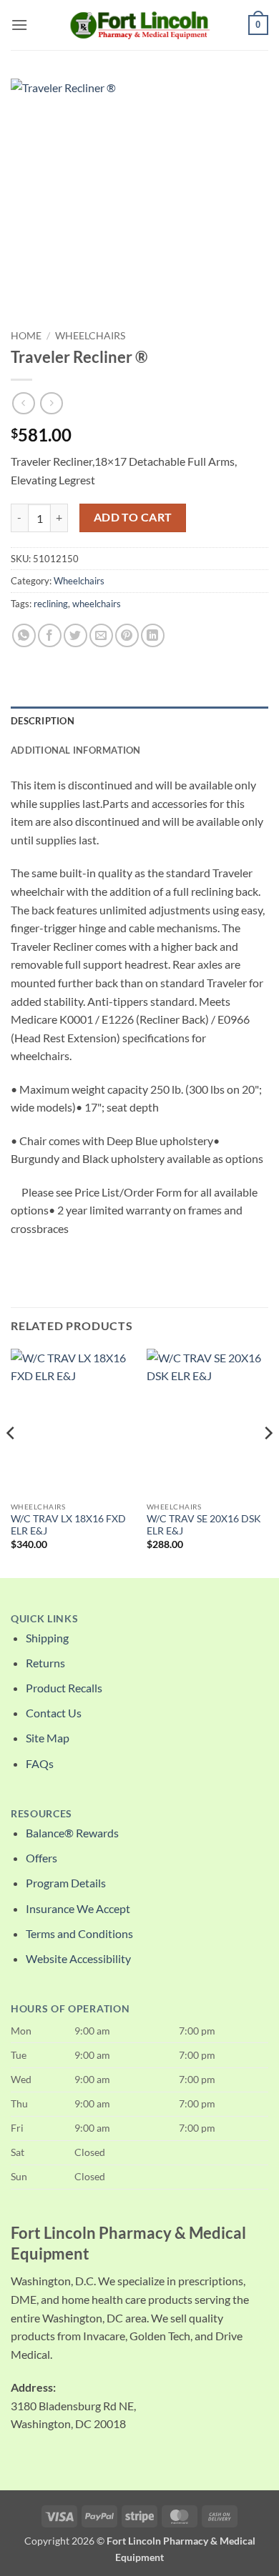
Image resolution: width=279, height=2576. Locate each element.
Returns (45, 1663)
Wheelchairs (90, 336)
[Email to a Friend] (101, 635)
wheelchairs (97, 604)
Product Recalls (64, 1688)
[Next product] (23, 403)
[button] (19, 25)
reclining (51, 604)
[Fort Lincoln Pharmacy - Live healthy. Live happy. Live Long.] (139, 25)
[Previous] (11, 1462)
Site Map (48, 1738)
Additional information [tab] (76, 750)
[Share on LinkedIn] (153, 635)
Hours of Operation (70, 2009)
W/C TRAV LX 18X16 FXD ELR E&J (68, 1525)
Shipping (47, 1638)
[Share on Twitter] (75, 635)
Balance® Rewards (72, 1833)
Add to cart (133, 517)
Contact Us (54, 1713)
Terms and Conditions (79, 1933)
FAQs (40, 1763)
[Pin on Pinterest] (127, 635)
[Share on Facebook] (50, 635)
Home (26, 336)
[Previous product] (51, 403)
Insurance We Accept (78, 1908)
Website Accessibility (78, 1958)
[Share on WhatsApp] (24, 635)
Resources (41, 1814)
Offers (41, 1858)
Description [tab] (43, 721)
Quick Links (44, 1619)
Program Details (66, 1883)
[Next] (268, 1462)
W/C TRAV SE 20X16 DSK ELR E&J (204, 1525)
